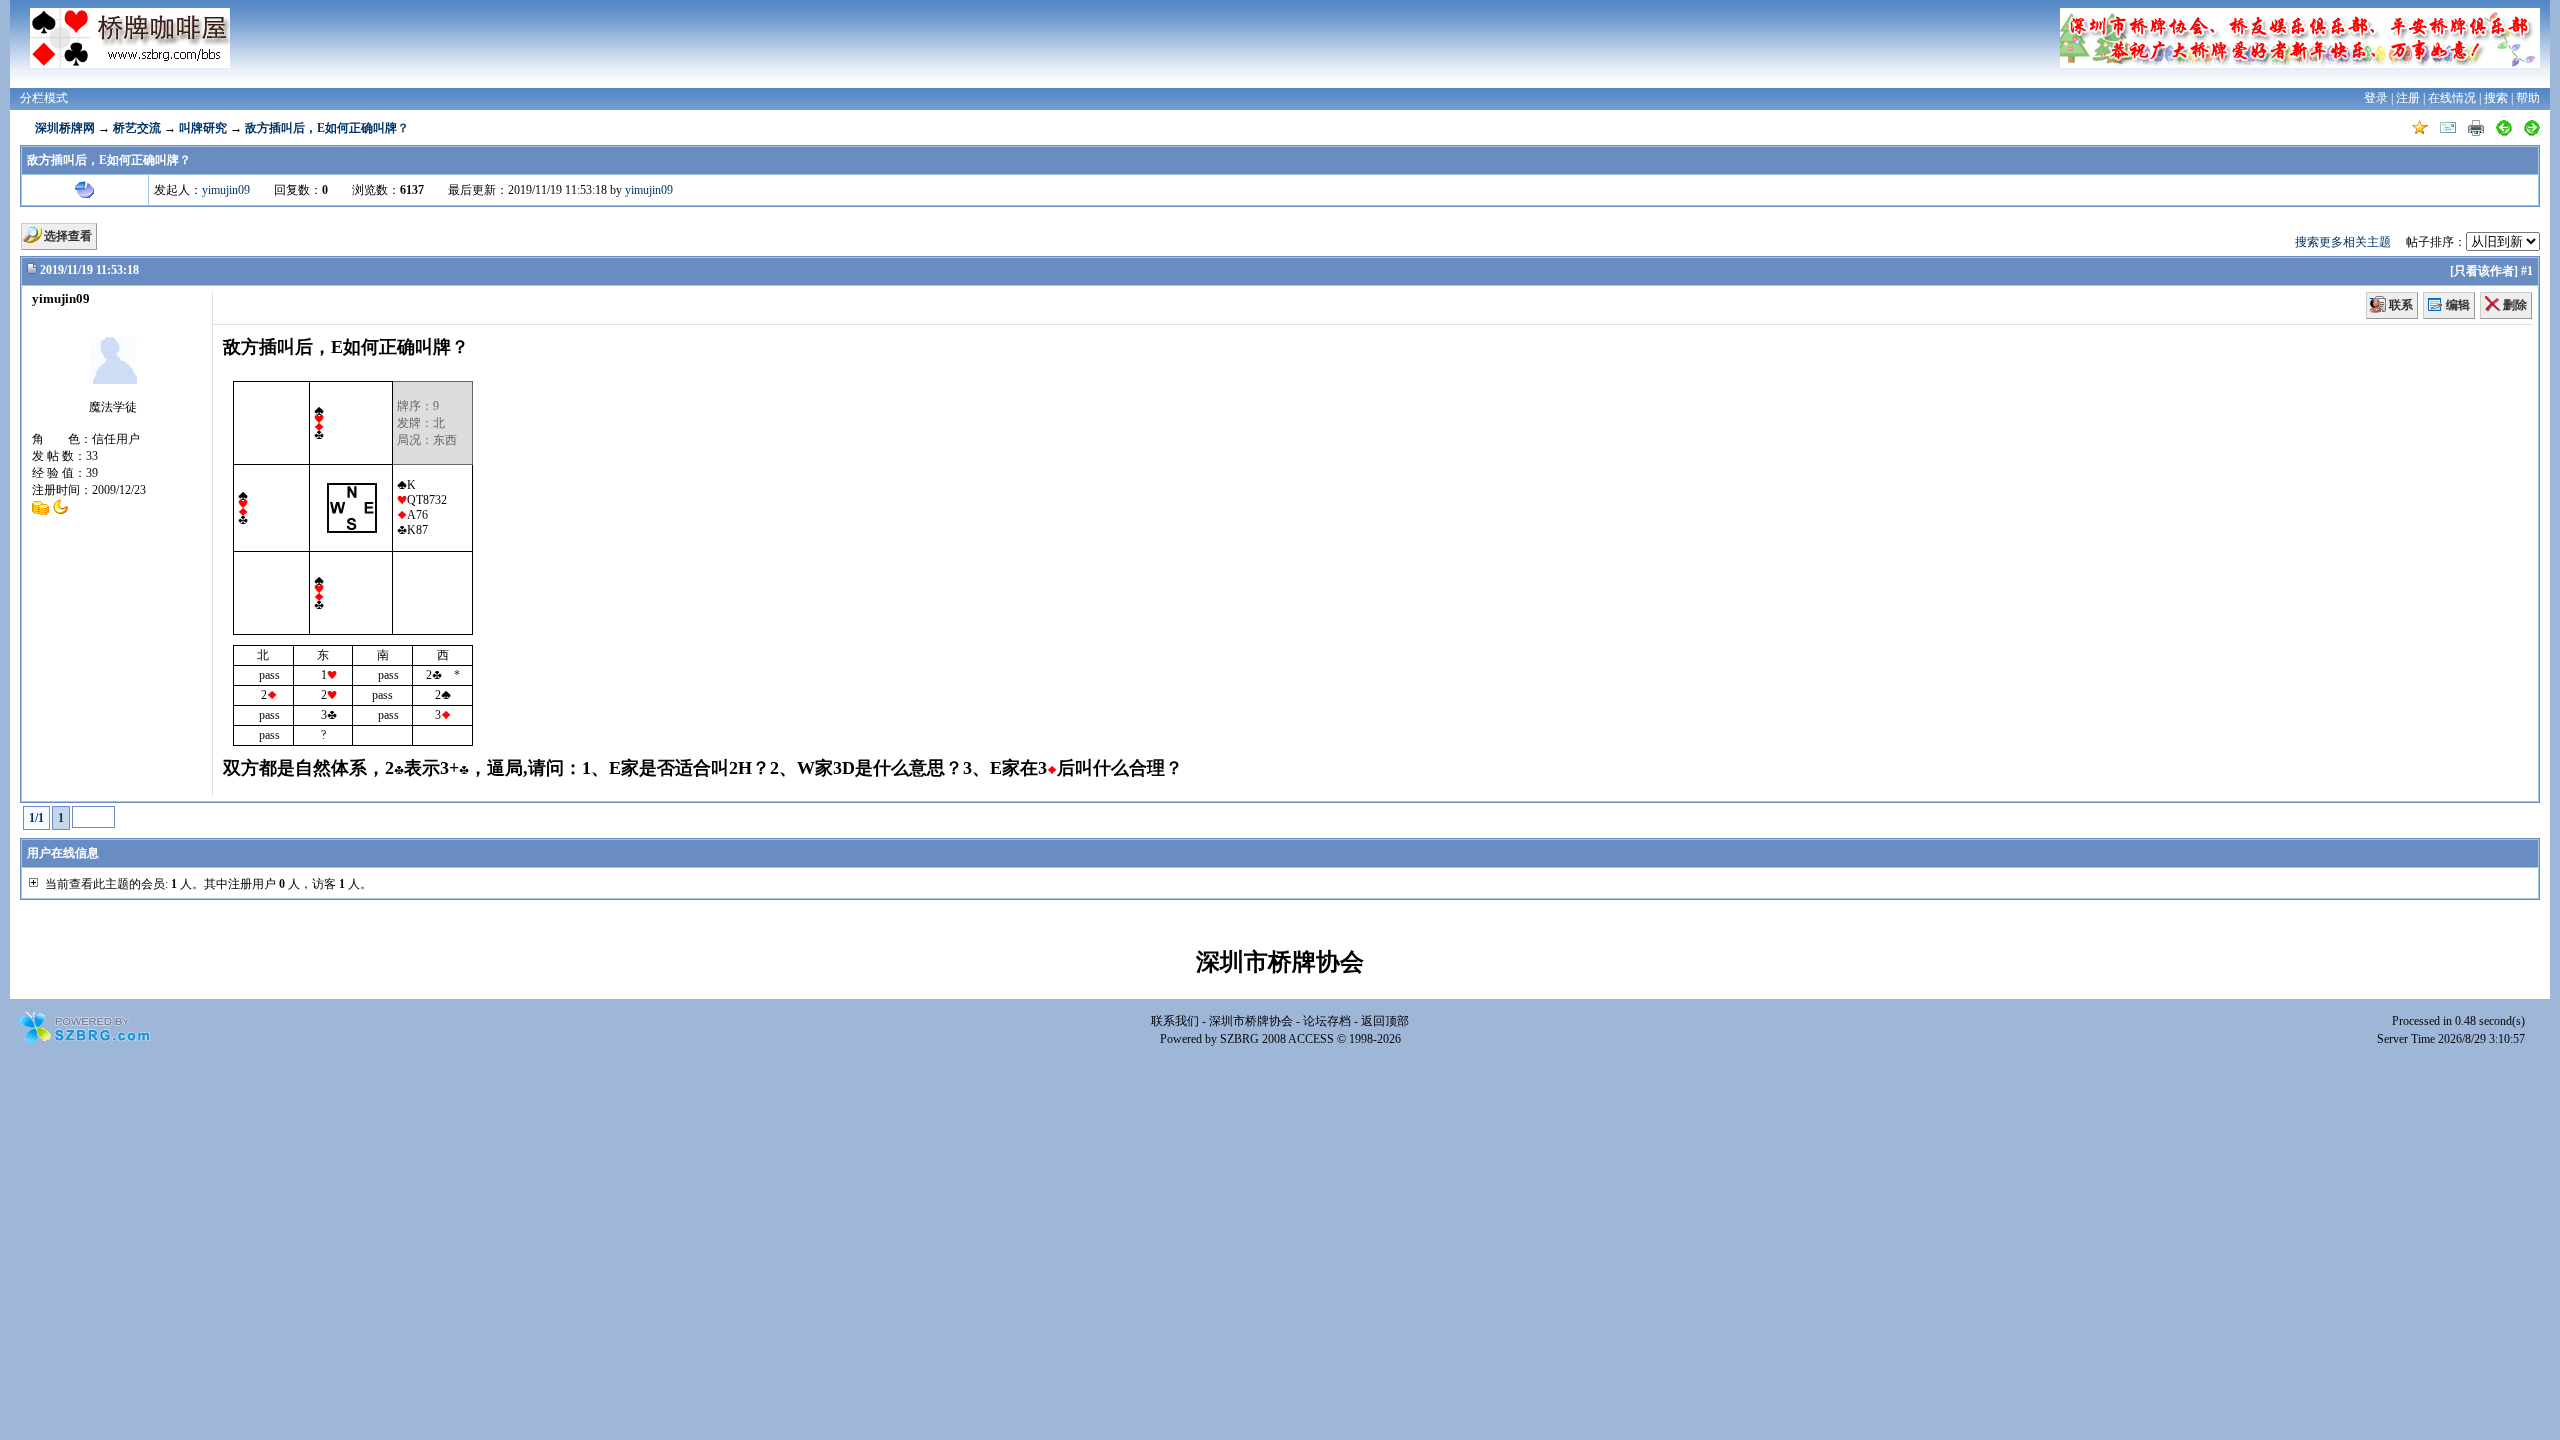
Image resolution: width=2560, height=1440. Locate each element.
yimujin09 (226, 190)
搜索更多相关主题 (2343, 242)
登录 (2376, 98)
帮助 (2528, 98)
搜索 (2496, 98)
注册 (2408, 98)
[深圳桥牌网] (130, 37)
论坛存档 (1327, 1021)
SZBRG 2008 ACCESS (1277, 1039)
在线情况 (2452, 98)
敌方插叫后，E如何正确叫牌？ (327, 128)
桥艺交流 (137, 128)
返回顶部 (1385, 1021)
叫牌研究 (203, 128)
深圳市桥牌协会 (1251, 1021)
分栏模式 (44, 98)
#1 (2527, 271)
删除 (2515, 305)
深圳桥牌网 (65, 128)
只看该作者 (2484, 271)
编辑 (2458, 305)
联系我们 (1175, 1021)
